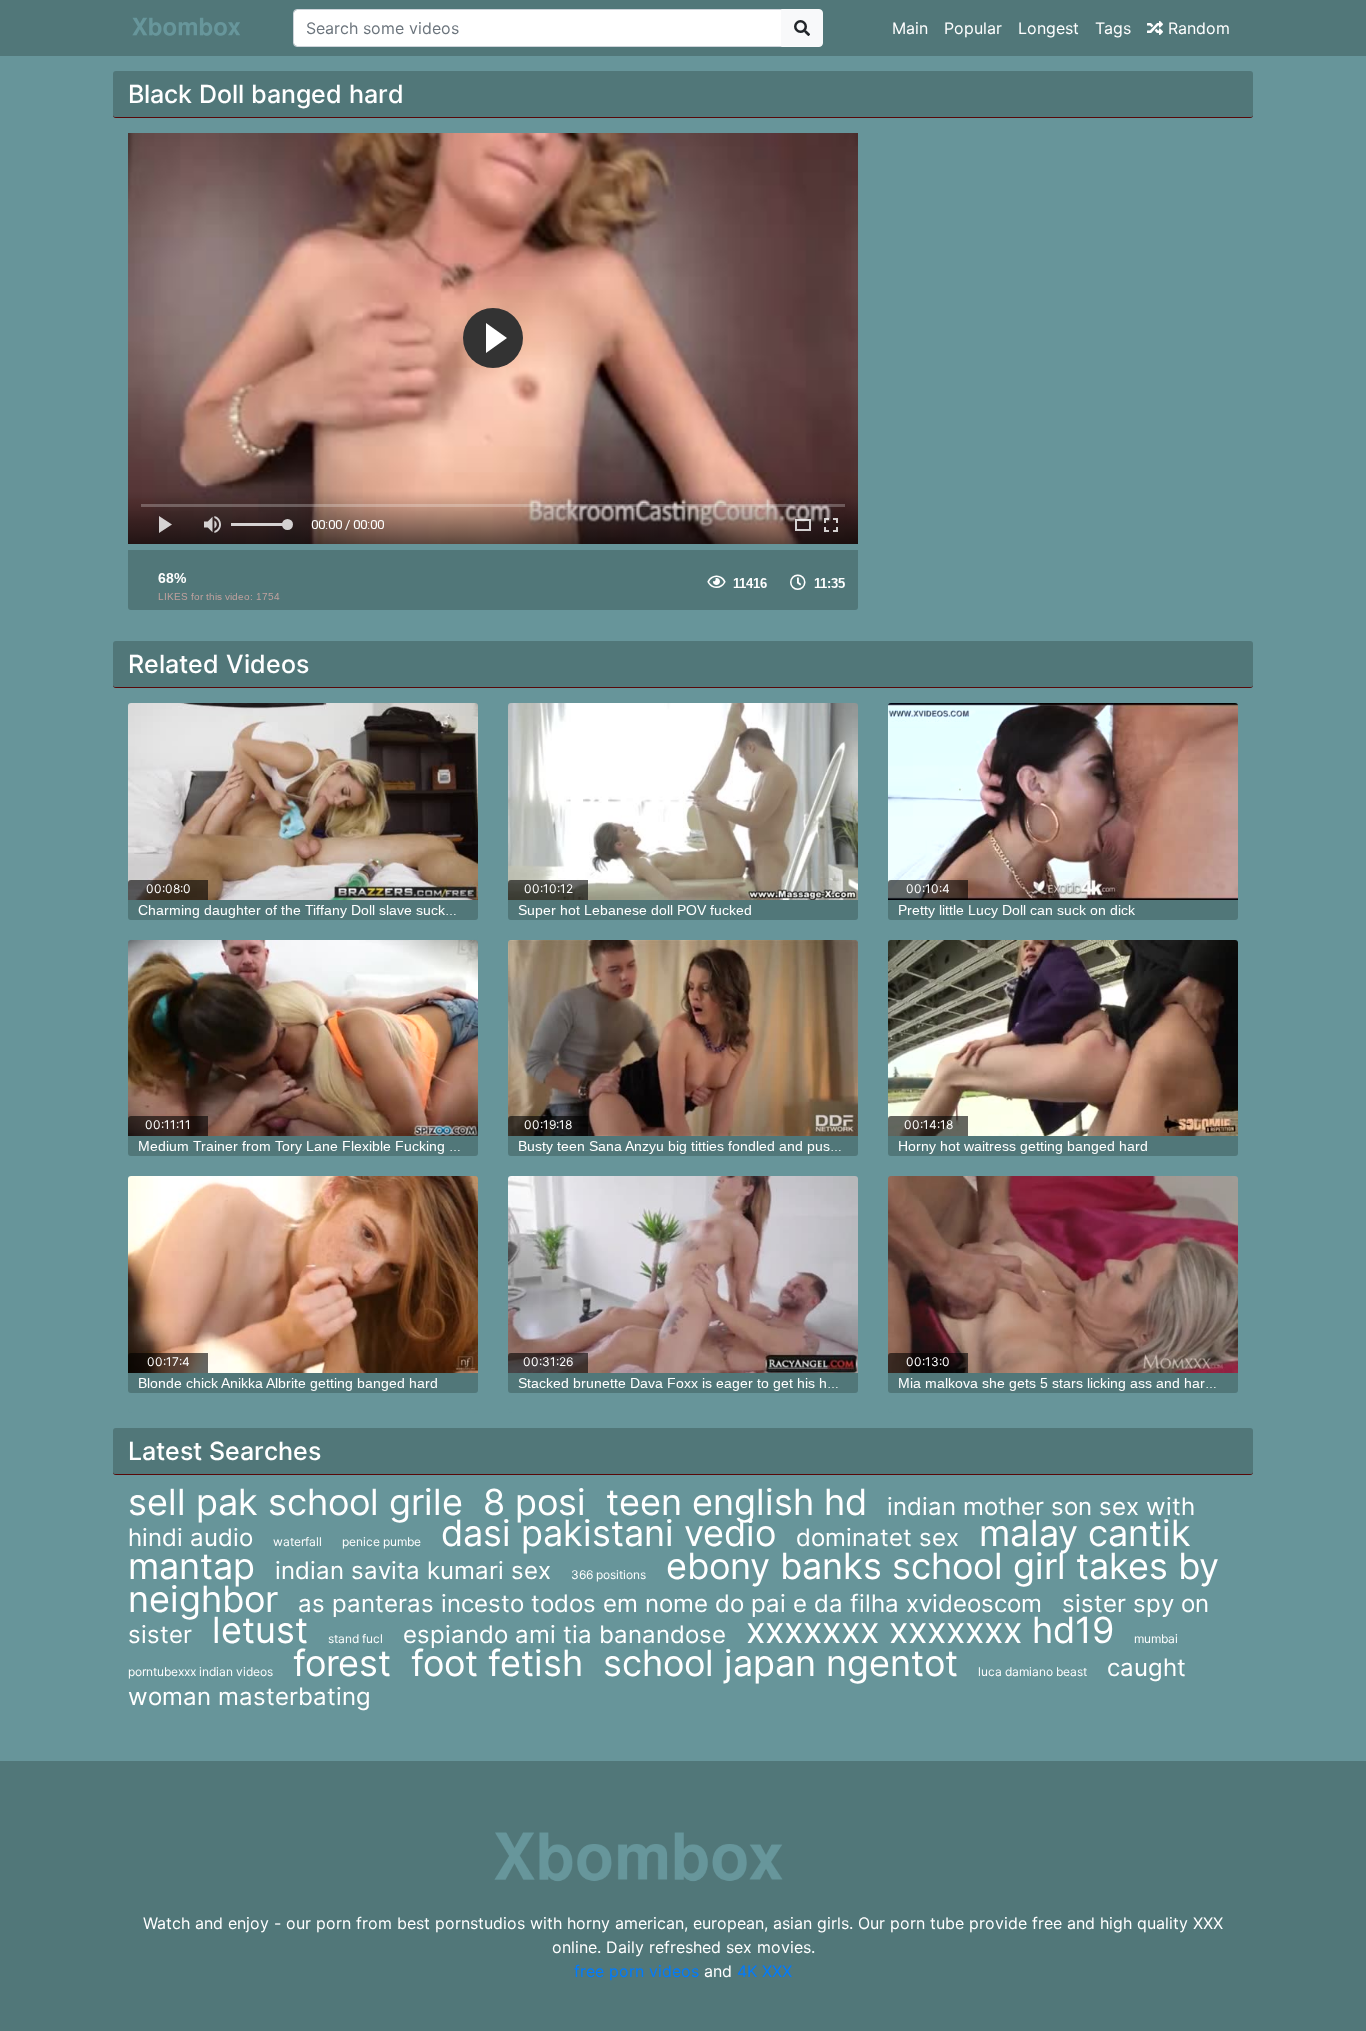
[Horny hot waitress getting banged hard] (1063, 1038)
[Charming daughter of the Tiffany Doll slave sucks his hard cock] (303, 801)
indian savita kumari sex (413, 1570)
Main (910, 28)
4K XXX (764, 1971)
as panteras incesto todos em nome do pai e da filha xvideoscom (670, 1603)
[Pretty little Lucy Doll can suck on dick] (1063, 801)
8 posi (534, 1502)
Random (1196, 28)
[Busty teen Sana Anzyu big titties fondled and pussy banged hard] (683, 1038)
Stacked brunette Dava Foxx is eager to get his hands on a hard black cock (755, 1383)
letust (260, 1630)
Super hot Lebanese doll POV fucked (635, 910)
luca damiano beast (1032, 1671)
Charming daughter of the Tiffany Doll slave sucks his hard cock (339, 910)
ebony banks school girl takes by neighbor (673, 1582)
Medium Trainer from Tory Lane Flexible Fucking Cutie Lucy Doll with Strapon (382, 1146)
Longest (1048, 28)
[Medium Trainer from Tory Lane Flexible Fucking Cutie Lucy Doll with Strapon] (303, 1038)
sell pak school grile (295, 1502)
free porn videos (636, 1971)
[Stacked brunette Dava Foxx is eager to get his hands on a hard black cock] (683, 1274)
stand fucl (355, 1638)
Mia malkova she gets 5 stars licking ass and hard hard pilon (1089, 1383)
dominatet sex (877, 1537)
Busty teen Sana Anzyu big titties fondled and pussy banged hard (723, 1146)
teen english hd (736, 1502)
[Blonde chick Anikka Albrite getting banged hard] (303, 1274)
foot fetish (497, 1663)
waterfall (297, 1541)
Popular (973, 28)
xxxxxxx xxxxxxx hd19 (930, 1630)
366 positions (608, 1574)
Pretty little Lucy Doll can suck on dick (1016, 910)
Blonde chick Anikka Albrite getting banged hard (288, 1383)
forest (342, 1663)
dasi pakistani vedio (608, 1533)
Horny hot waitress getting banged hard (1023, 1146)
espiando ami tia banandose (564, 1634)
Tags (1113, 28)
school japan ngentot (780, 1663)
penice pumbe (381, 1541)
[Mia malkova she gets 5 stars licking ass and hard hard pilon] (1063, 1274)
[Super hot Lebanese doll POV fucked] (683, 801)
